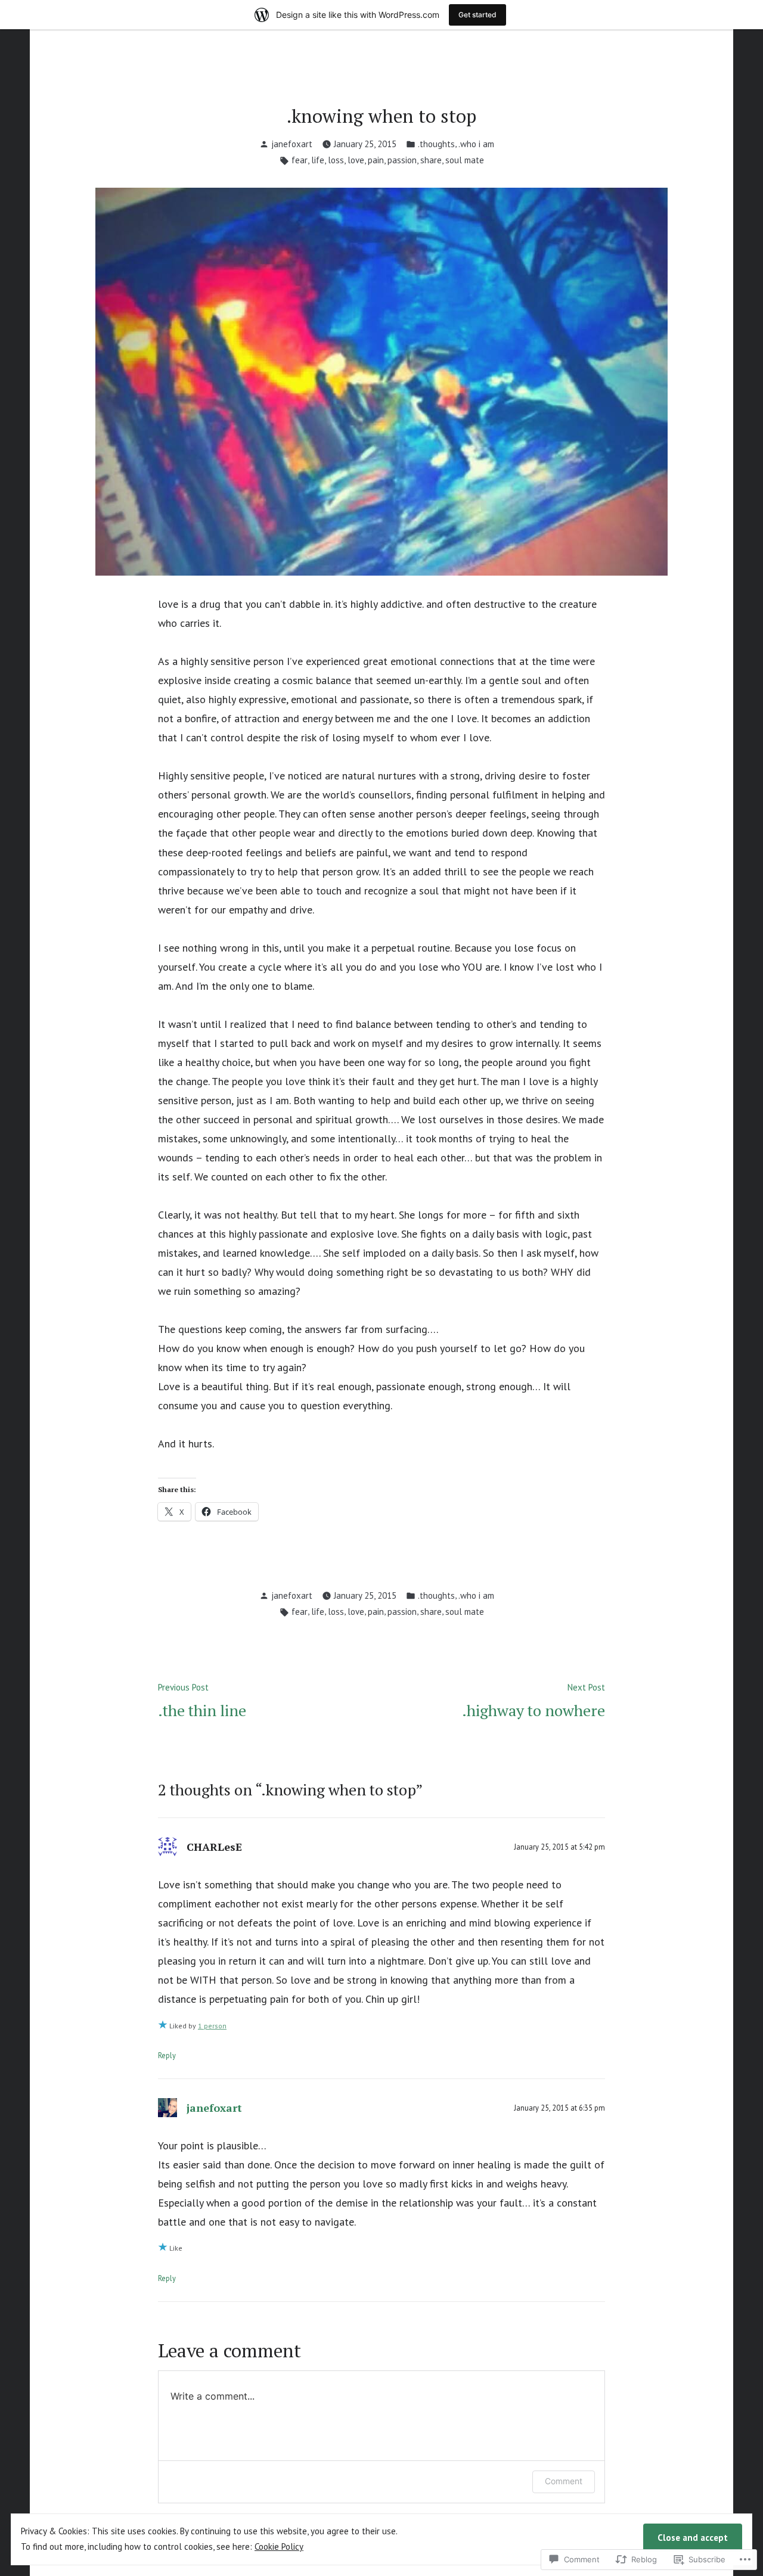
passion (402, 160)
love (356, 160)
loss (336, 160)
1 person (212, 2026)
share (431, 160)
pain (376, 160)
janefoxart (292, 144)
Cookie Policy (279, 2547)
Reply (167, 2055)
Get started (477, 15)
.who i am (476, 144)
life (318, 160)
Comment (564, 2481)
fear (300, 160)
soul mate (465, 160)
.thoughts (436, 144)
